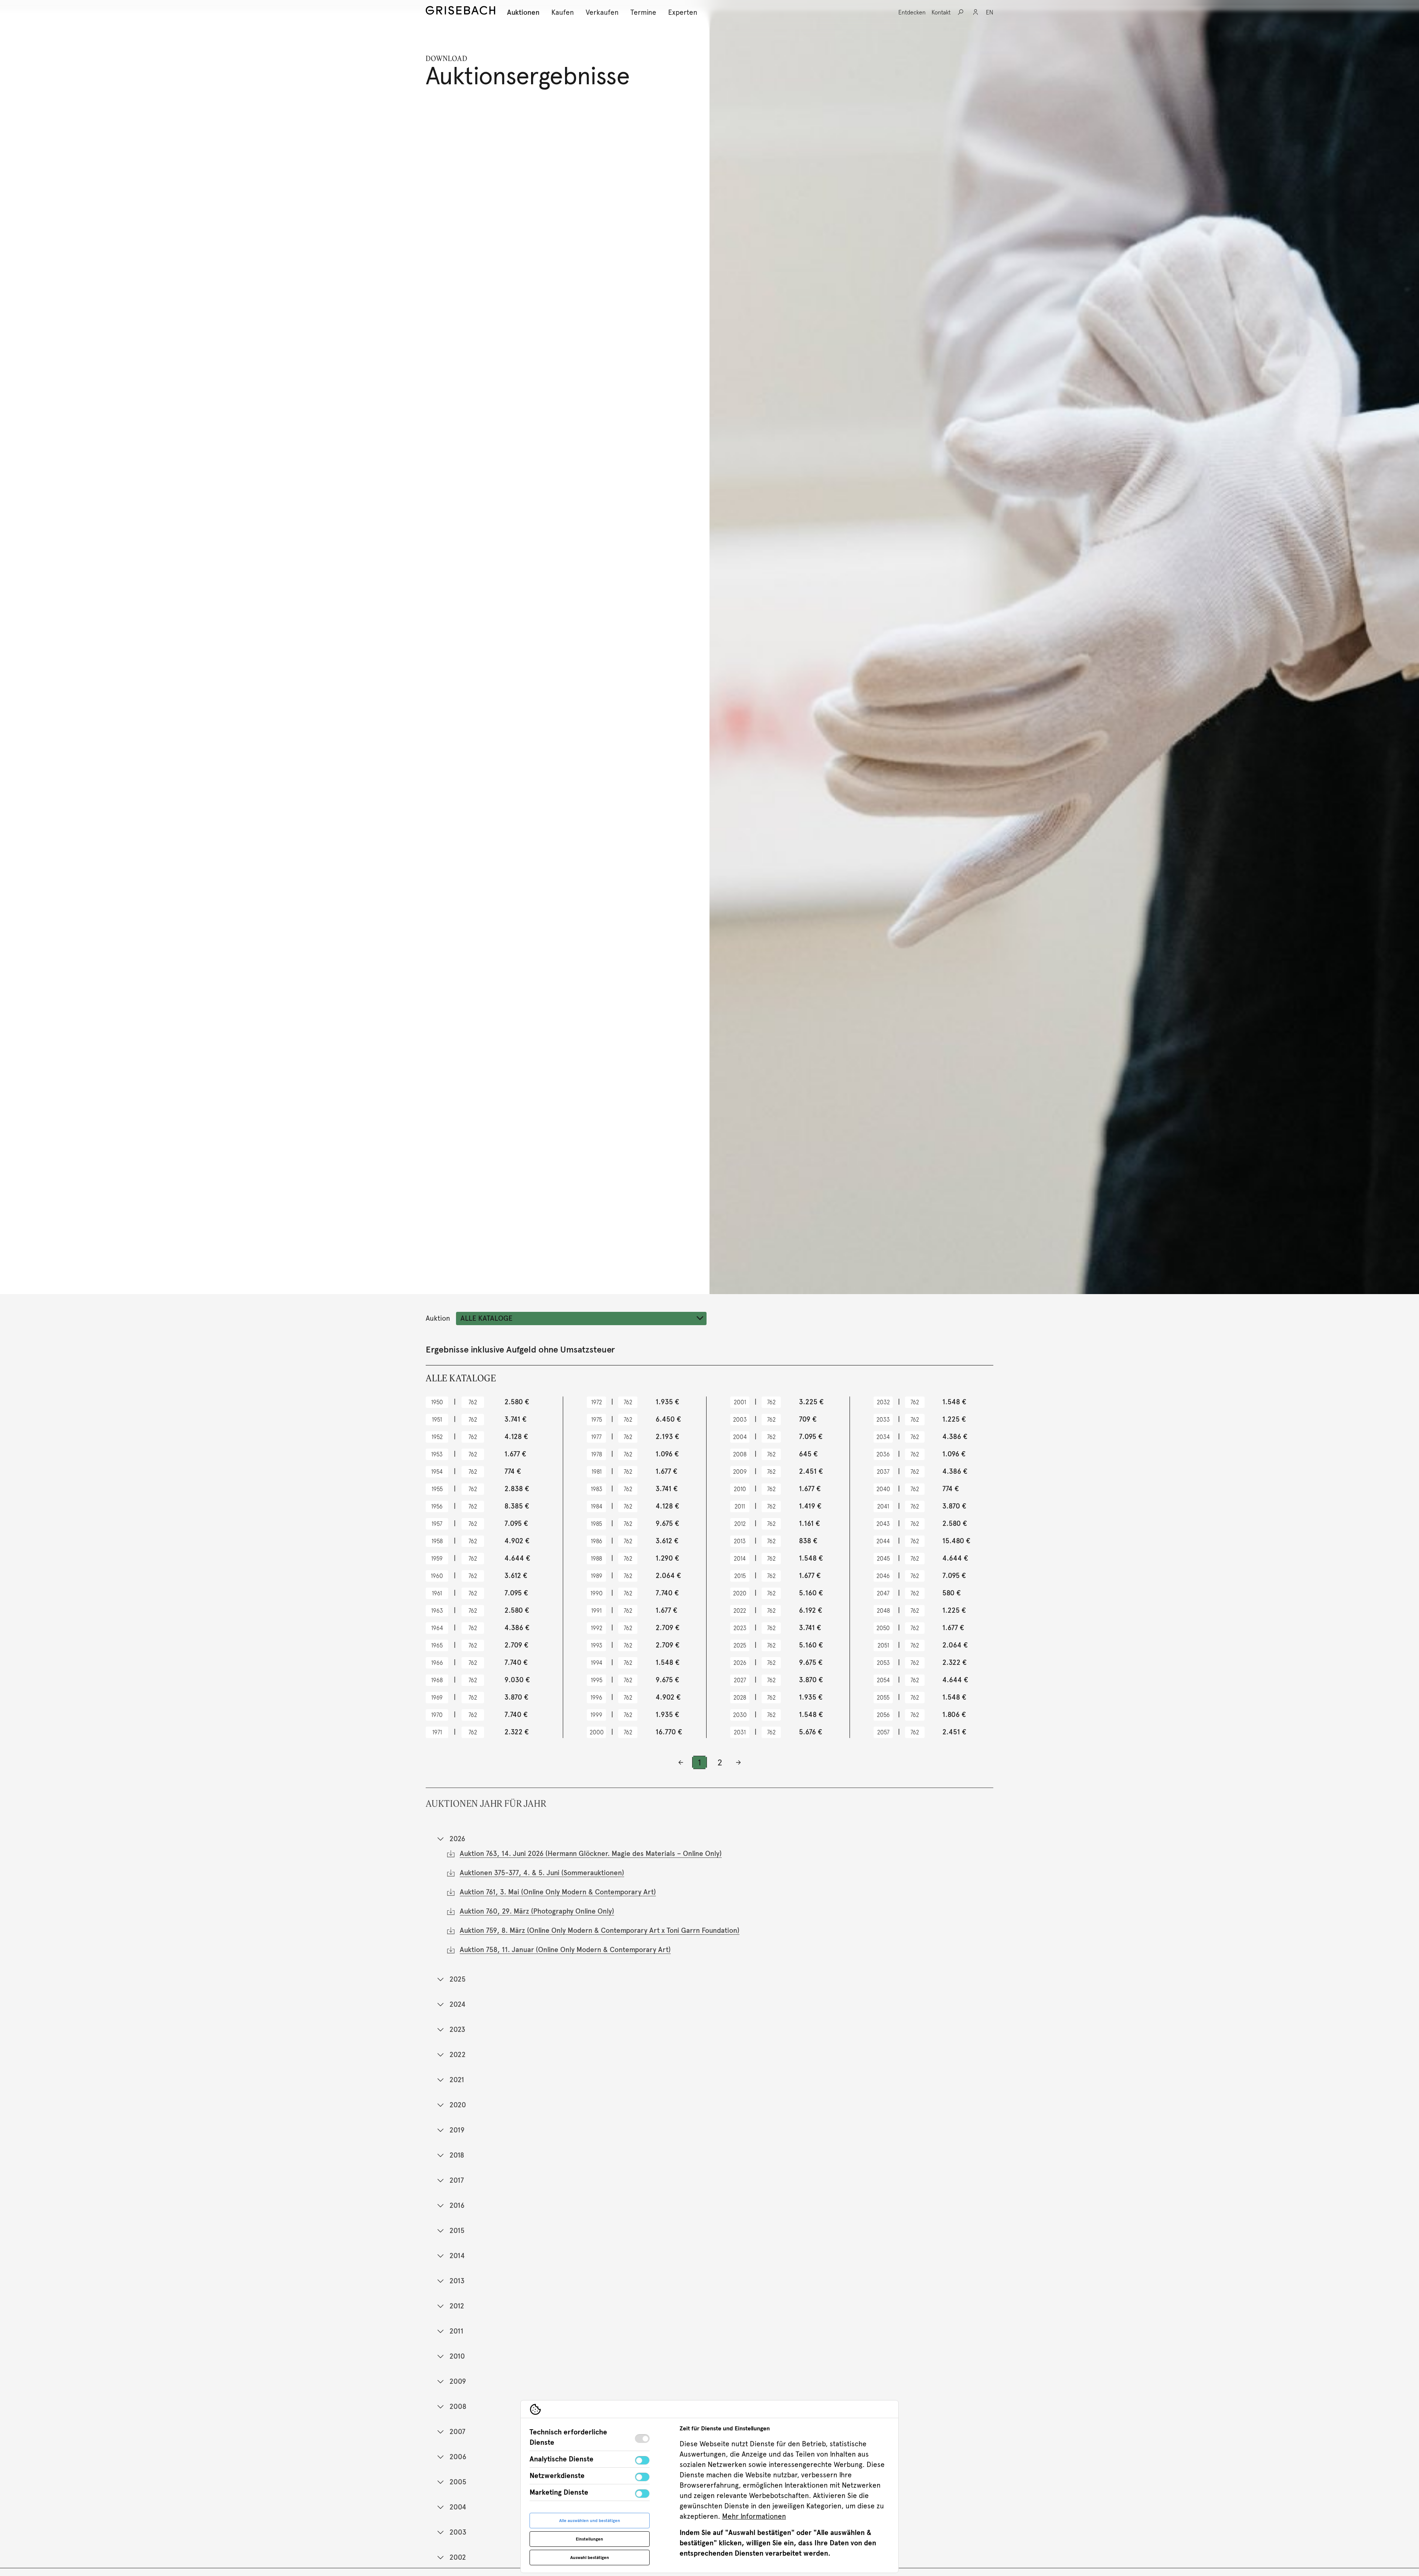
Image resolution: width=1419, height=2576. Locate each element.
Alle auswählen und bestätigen (590, 2521)
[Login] (976, 12)
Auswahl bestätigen (590, 2558)
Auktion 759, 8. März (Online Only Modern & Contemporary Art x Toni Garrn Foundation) (600, 1930)
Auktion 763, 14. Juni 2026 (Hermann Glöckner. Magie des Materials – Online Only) (591, 1854)
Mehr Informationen (754, 2516)
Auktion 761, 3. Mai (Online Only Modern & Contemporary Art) (558, 1892)
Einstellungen (589, 2539)
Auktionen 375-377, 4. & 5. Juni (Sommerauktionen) (542, 1873)
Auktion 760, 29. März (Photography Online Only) (537, 1911)
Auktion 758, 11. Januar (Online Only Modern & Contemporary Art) (565, 1950)
